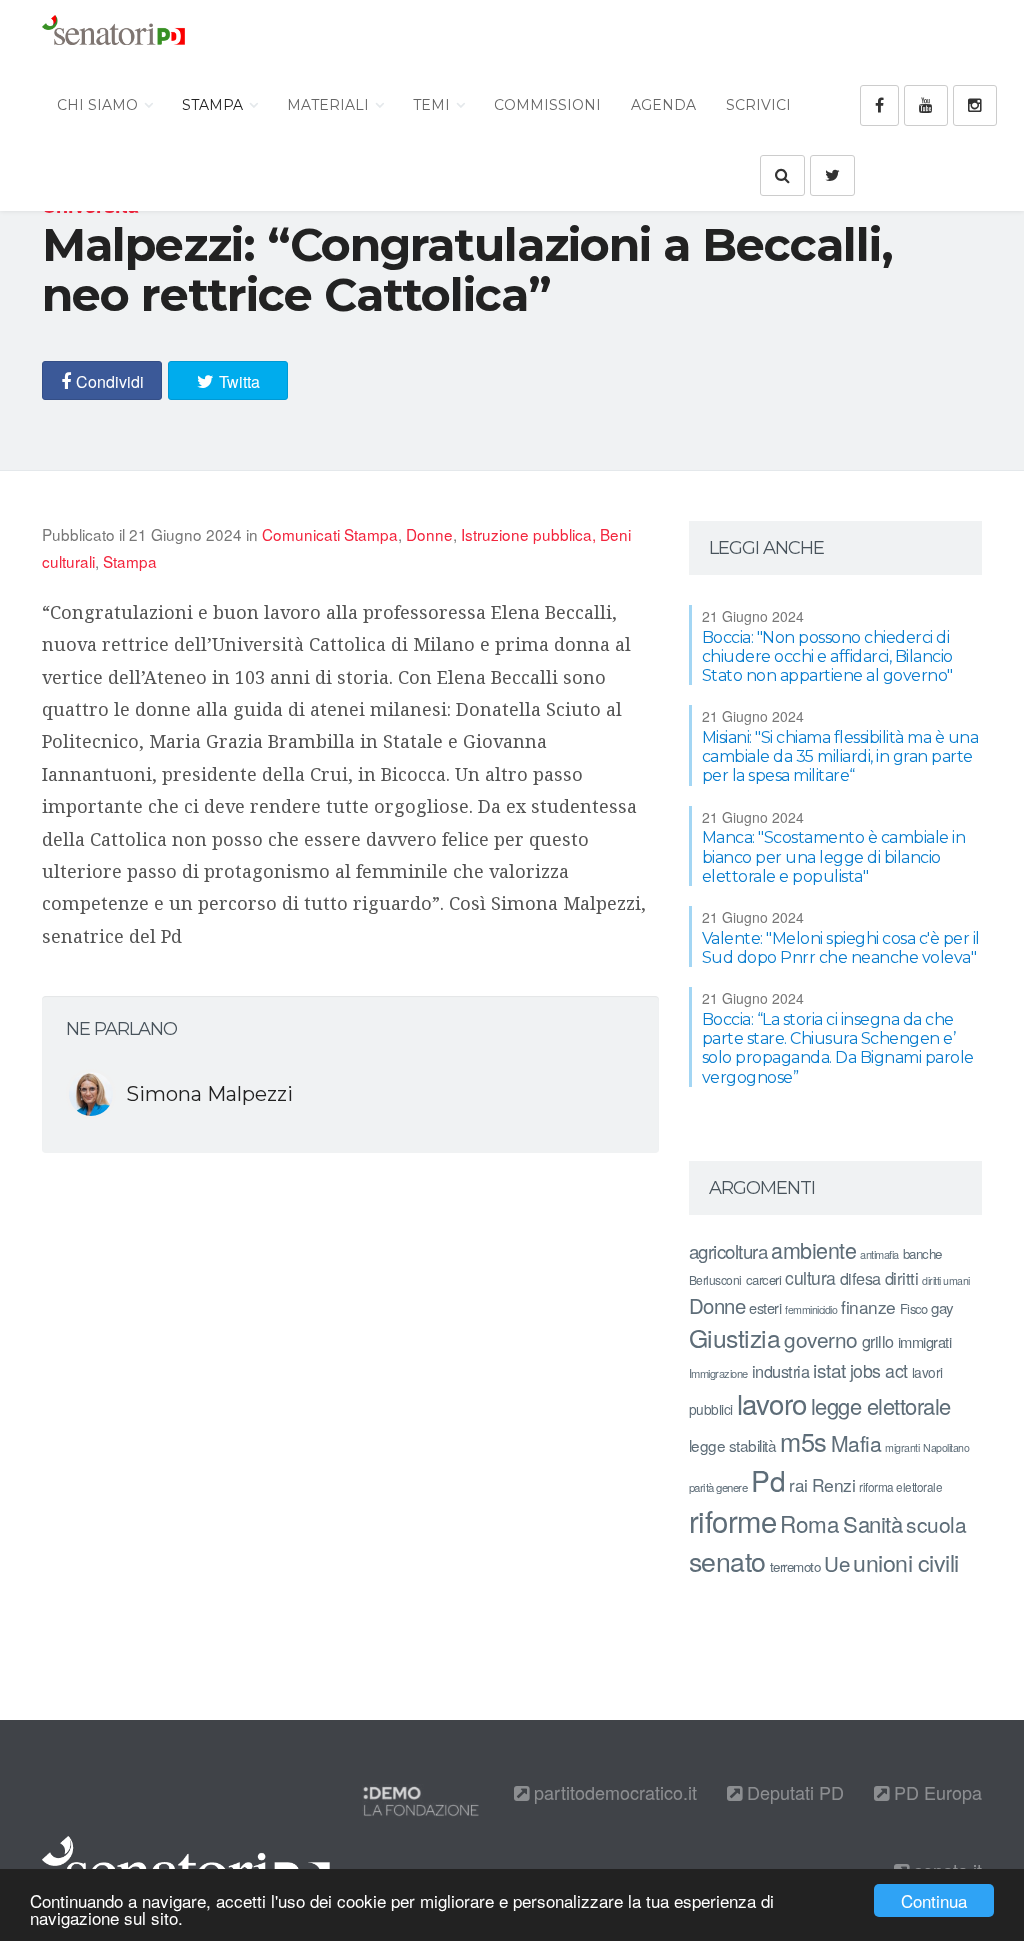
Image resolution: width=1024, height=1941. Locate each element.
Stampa (214, 105)
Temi (433, 105)
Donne (429, 534)
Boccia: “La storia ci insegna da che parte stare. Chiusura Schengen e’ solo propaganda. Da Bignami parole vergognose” (838, 1048)
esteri (765, 1307)
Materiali (330, 105)
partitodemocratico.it (613, 1792)
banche (922, 1253)
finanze (868, 1306)
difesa (860, 1278)
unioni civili (906, 1562)
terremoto (795, 1566)
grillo (878, 1341)
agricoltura (728, 1250)
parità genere (718, 1487)
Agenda (663, 105)
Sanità (872, 1523)
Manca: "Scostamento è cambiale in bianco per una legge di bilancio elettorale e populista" (834, 856)
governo (821, 1339)
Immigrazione (718, 1373)
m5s (803, 1441)
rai (798, 1484)
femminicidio (811, 1309)
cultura (810, 1277)
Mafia (856, 1443)
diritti (902, 1278)
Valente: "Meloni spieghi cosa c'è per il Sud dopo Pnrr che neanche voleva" (841, 948)
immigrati (925, 1341)
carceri (764, 1279)
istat (829, 1369)
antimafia (879, 1254)
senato (727, 1560)
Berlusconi (715, 1279)
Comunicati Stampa (330, 534)
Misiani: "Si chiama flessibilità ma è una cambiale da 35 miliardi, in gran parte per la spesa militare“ (840, 756)
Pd (768, 1480)
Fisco (914, 1308)
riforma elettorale (900, 1486)
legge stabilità (733, 1445)
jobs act (879, 1370)
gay (942, 1307)
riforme (733, 1520)
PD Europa (935, 1792)
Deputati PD (793, 1792)
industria (781, 1371)
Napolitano (946, 1447)
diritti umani (946, 1280)
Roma (809, 1523)
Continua (934, 1900)
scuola (936, 1524)
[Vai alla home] (113, 35)
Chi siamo (99, 105)
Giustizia (735, 1337)
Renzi (834, 1484)
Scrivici (758, 105)
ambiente (813, 1249)
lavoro (772, 1403)
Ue (836, 1563)
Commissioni (547, 105)
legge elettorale (881, 1405)
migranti (902, 1447)
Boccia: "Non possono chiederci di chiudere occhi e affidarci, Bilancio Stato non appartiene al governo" (827, 656)
